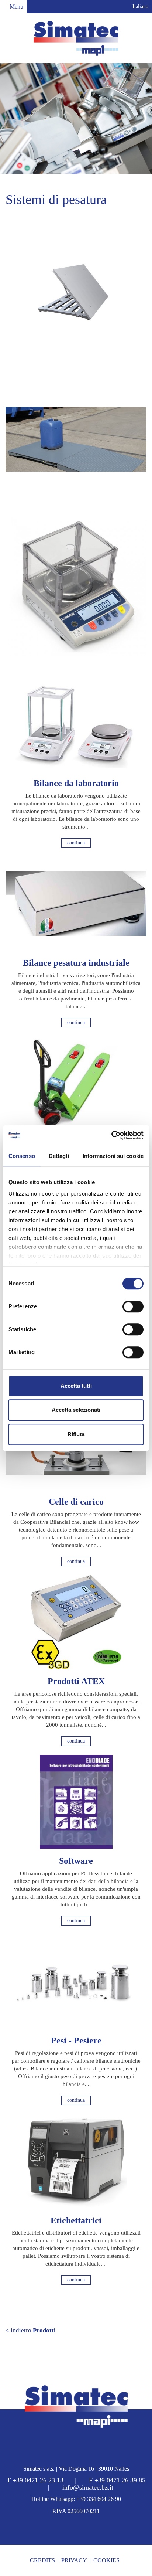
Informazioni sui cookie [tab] (113, 1156)
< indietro (31, 2330)
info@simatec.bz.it (88, 2487)
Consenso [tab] (22, 1156)
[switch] (133, 1306)
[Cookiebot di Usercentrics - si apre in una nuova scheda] (111, 1135)
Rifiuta (76, 1434)
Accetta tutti (76, 1386)
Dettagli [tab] (59, 1156)
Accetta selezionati (76, 1410)
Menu (16, 6)
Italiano (140, 6)
